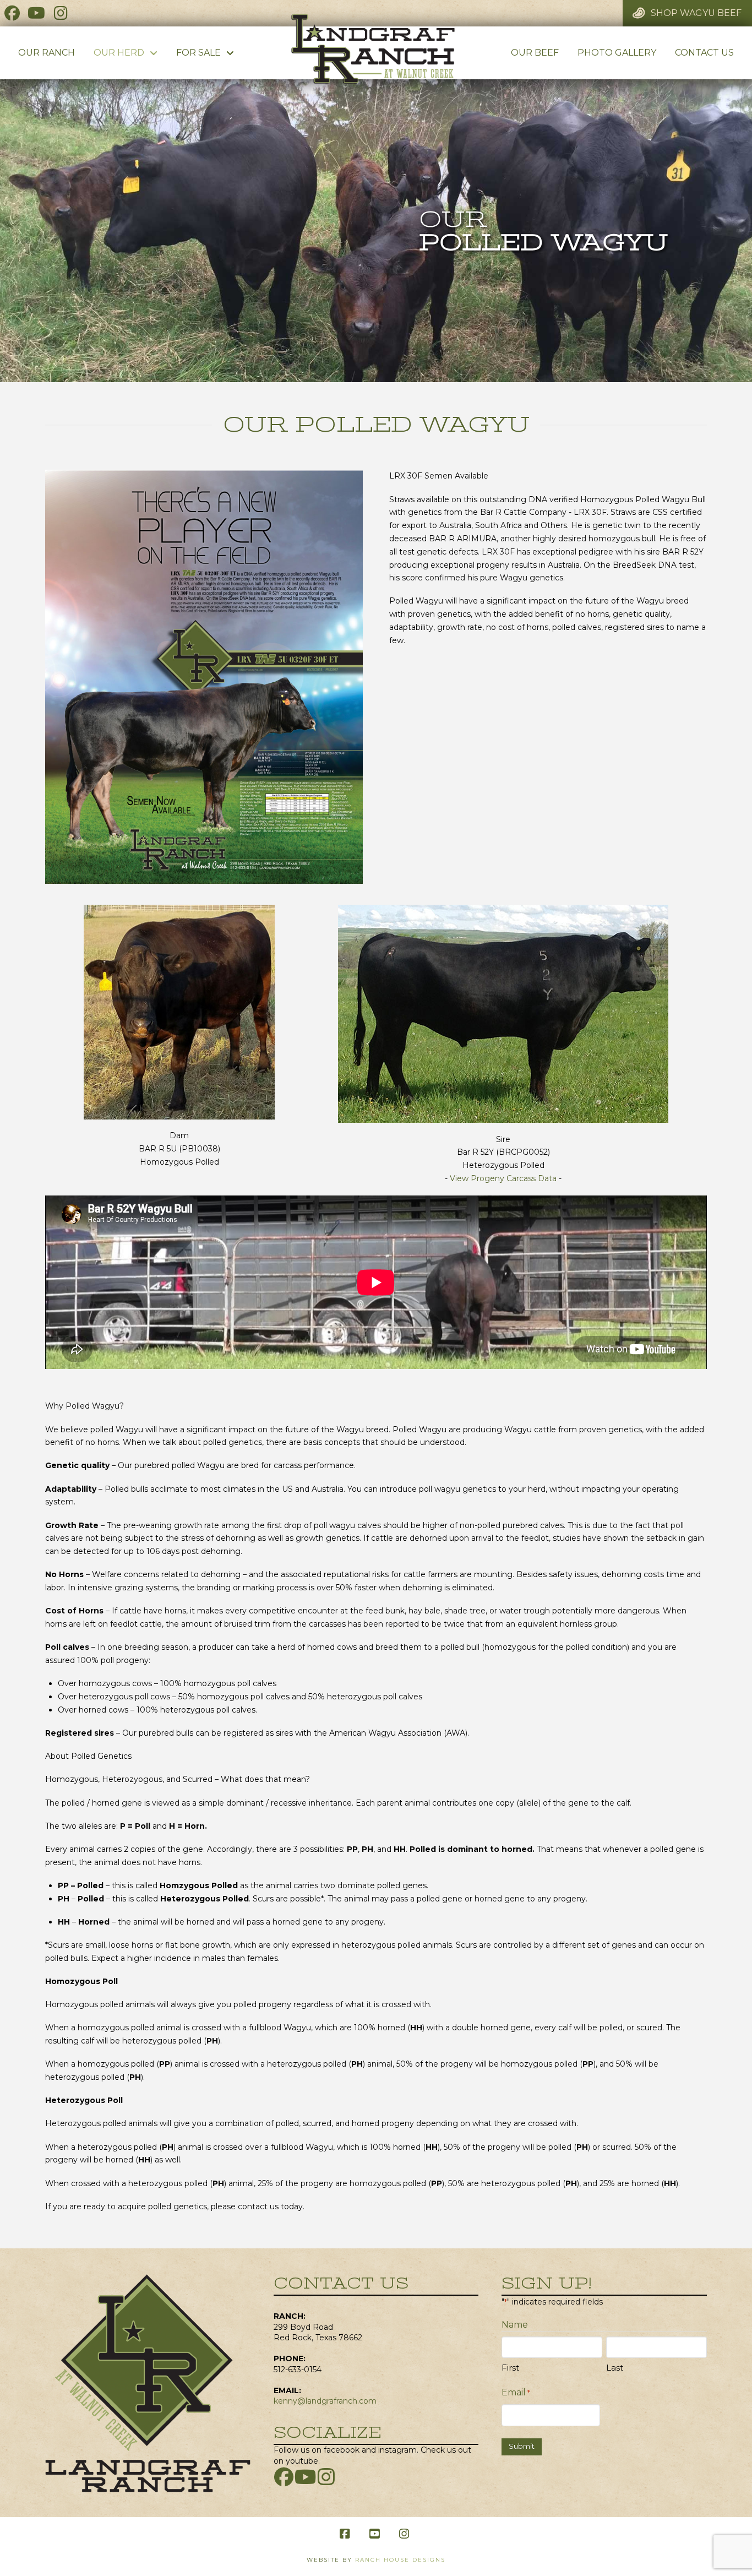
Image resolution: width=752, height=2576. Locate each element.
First (510, 2368)
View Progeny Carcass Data (503, 1178)
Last (615, 2368)
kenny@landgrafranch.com (325, 2401)
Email (516, 2392)
